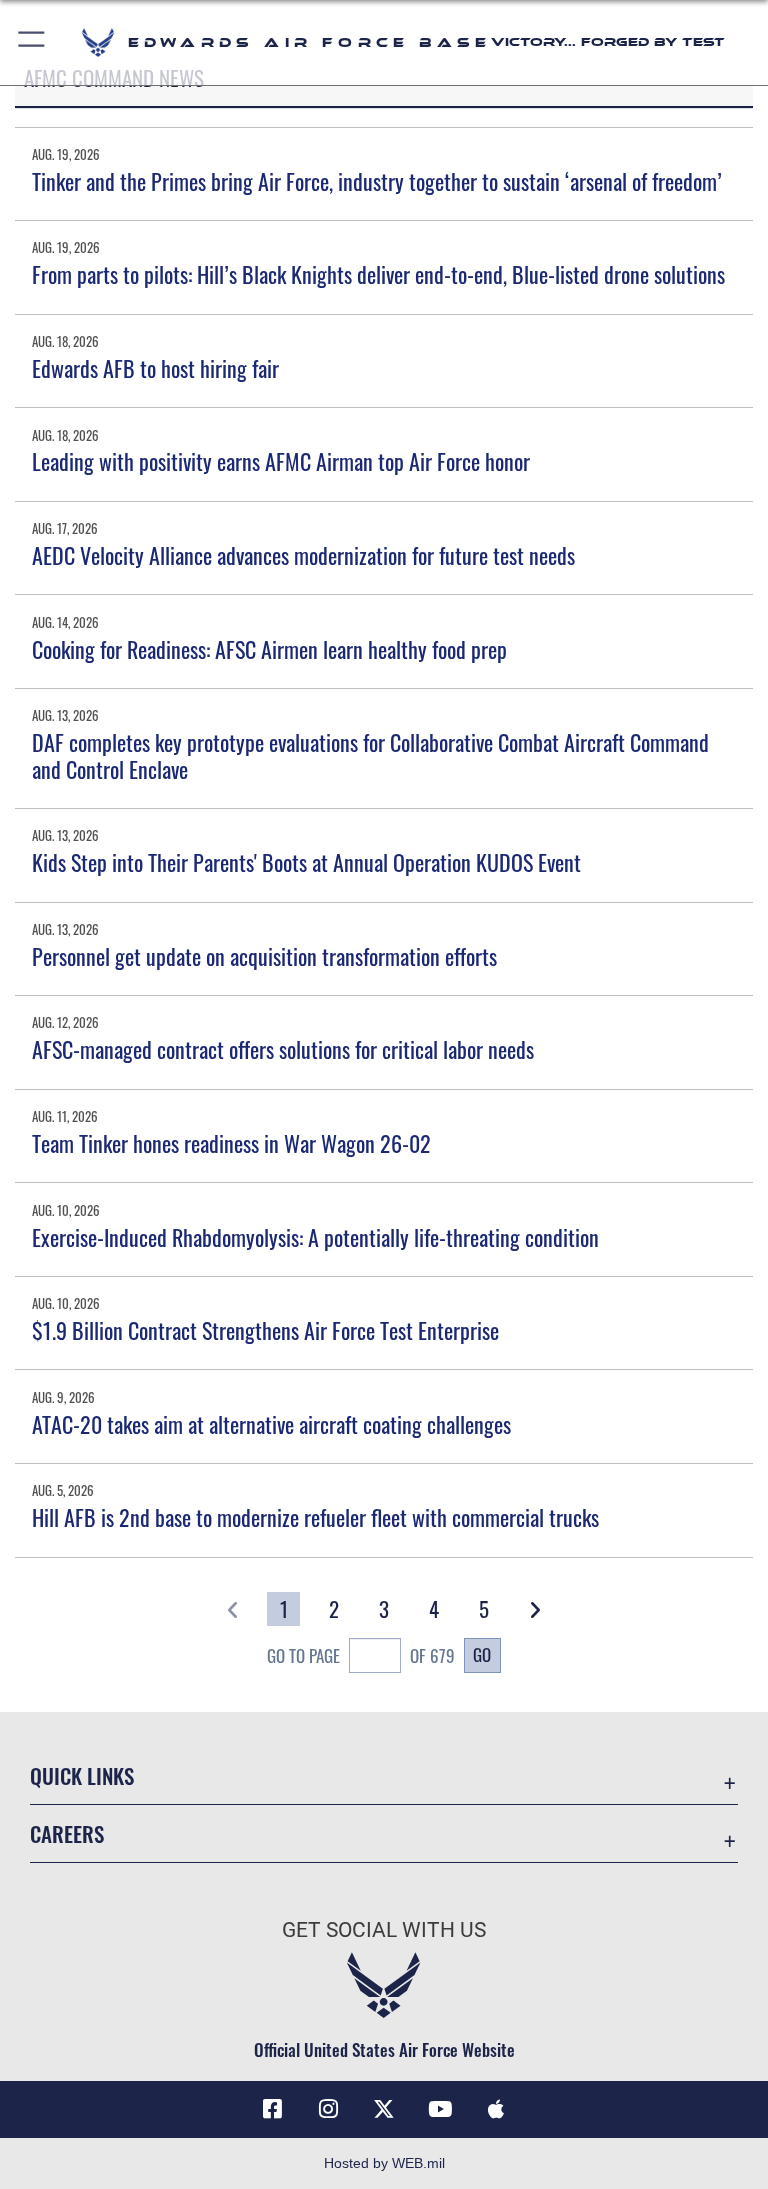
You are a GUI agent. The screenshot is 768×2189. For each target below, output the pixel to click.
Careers (67, 1833)
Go (482, 1654)
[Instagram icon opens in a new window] (328, 2109)
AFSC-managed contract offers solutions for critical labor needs (283, 1049)
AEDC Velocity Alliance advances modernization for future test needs (303, 555)
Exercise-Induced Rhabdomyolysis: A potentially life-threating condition (315, 1237)
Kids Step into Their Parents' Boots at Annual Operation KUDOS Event (306, 862)
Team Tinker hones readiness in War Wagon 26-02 (231, 1143)
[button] (32, 42)
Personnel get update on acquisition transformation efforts (264, 956)
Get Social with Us (384, 1930)
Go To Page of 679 (361, 1655)
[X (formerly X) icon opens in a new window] (384, 2109)
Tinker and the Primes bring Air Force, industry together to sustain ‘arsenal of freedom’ (377, 181)
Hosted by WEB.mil (384, 2163)
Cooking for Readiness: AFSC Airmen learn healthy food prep (269, 649)
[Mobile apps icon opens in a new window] (496, 2109)
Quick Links (82, 1775)
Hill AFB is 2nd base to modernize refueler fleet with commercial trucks (315, 1517)
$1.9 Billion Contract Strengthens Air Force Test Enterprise (265, 1330)
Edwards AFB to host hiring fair (155, 368)
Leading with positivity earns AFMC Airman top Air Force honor (281, 461)
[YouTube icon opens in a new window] (440, 2109)
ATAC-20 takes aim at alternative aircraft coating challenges (271, 1424)
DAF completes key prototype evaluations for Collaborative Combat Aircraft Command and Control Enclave (370, 755)
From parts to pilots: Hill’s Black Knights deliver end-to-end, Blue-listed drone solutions (378, 274)
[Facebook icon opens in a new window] (272, 2109)
